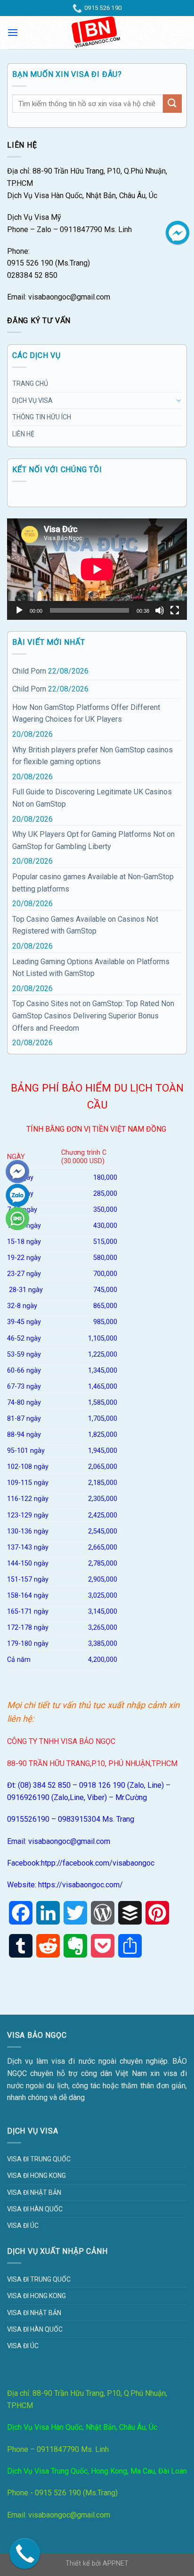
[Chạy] (19, 610)
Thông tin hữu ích (42, 417)
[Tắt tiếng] (160, 610)
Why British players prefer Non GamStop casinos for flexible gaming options (93, 756)
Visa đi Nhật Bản (34, 2193)
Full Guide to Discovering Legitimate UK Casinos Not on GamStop (92, 798)
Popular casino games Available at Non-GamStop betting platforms (93, 883)
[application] (97, 569)
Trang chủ (30, 383)
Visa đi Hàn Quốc (35, 2209)
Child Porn (29, 671)
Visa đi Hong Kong (36, 2176)
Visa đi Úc (23, 2226)
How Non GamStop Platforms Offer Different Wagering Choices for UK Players (86, 713)
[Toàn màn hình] (175, 610)
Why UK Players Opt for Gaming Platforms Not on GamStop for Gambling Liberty (93, 840)
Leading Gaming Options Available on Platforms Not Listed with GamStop (91, 968)
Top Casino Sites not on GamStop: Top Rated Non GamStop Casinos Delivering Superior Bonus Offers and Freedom (93, 1016)
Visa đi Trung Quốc (39, 2159)
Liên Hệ (23, 434)
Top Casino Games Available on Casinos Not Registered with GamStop (85, 925)
